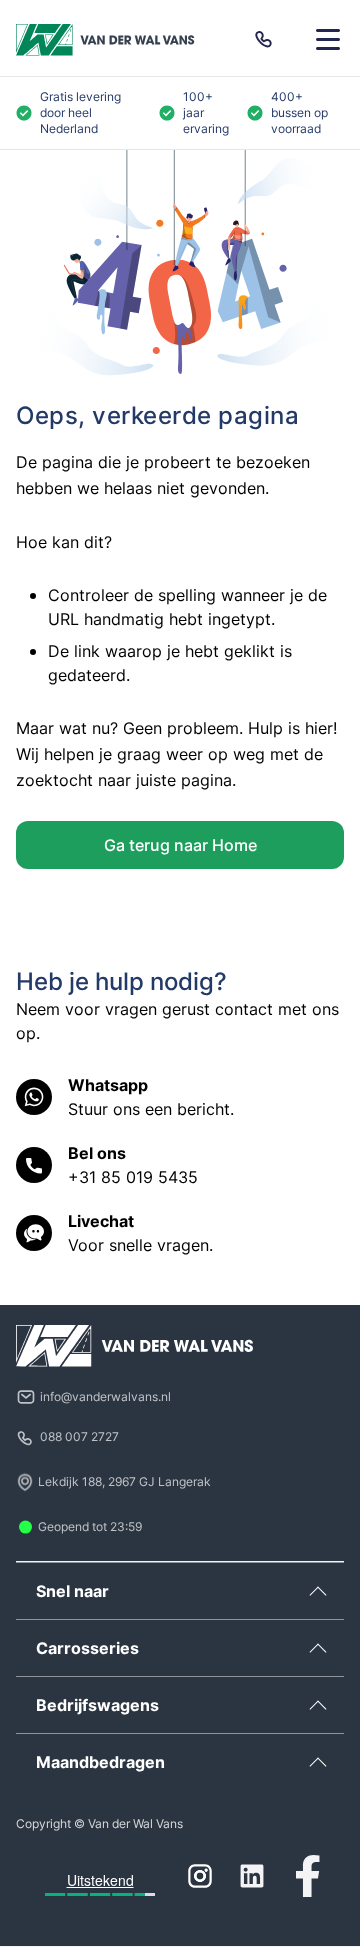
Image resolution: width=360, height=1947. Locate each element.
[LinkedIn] (252, 1876)
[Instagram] (200, 1876)
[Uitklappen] (318, 1591)
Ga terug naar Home (180, 845)
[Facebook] (308, 1876)
